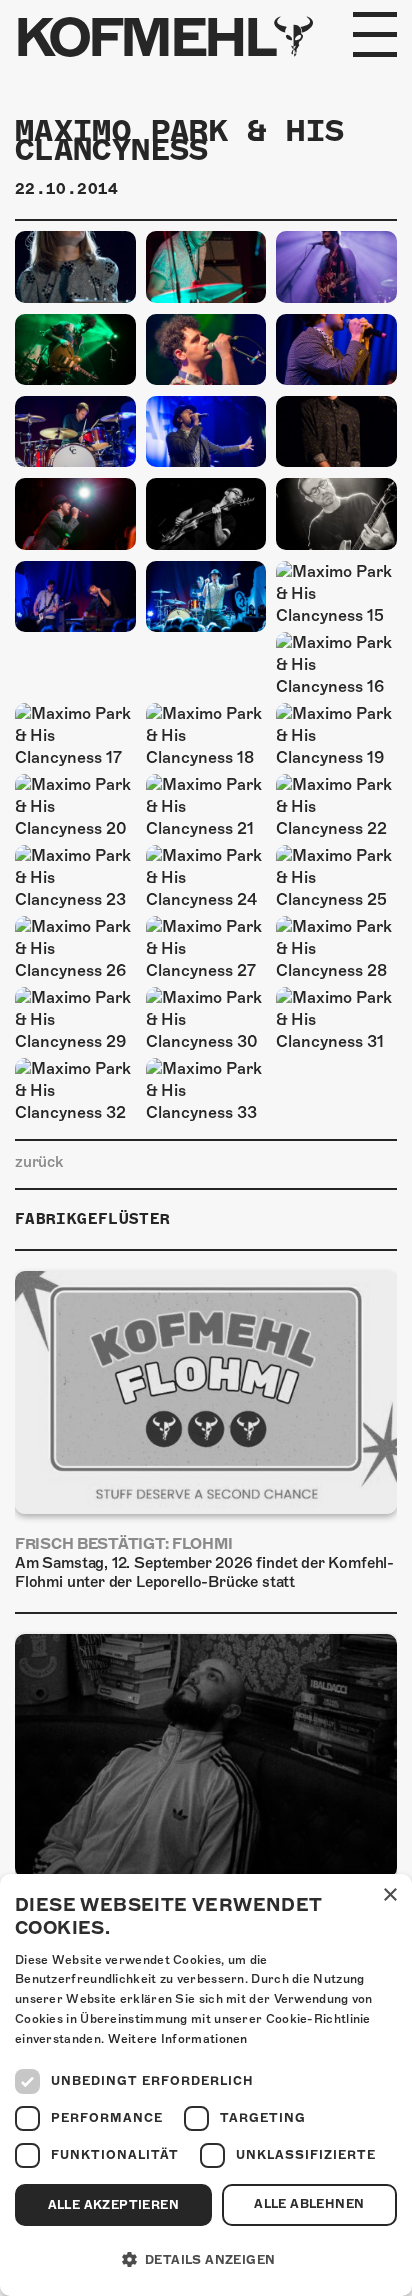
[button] (206, 2260)
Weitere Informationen (178, 2039)
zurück (39, 1162)
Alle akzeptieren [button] (113, 2205)
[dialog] (206, 2085)
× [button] (389, 1895)
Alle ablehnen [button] (309, 2204)
